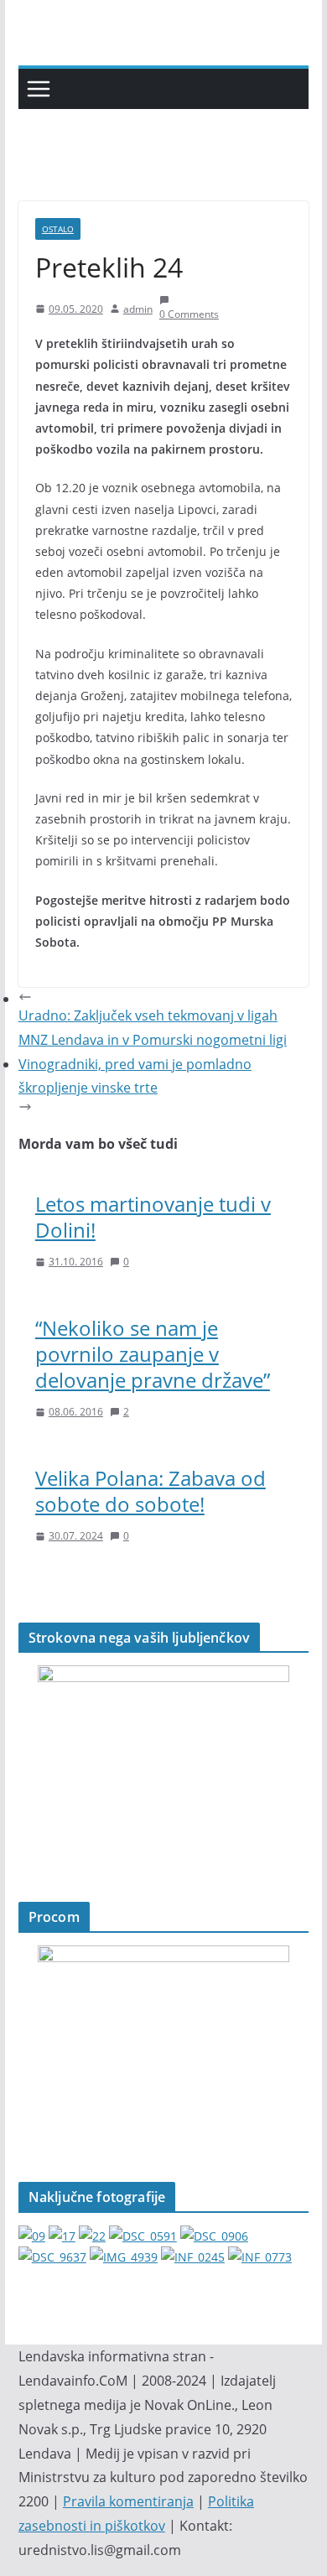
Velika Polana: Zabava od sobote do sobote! (151, 1491)
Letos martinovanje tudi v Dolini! (153, 1217)
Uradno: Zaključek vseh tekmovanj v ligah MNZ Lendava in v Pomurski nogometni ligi (153, 1028)
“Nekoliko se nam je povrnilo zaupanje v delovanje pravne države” (153, 1354)
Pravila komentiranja (128, 2501)
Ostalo (58, 229)
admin (138, 309)
